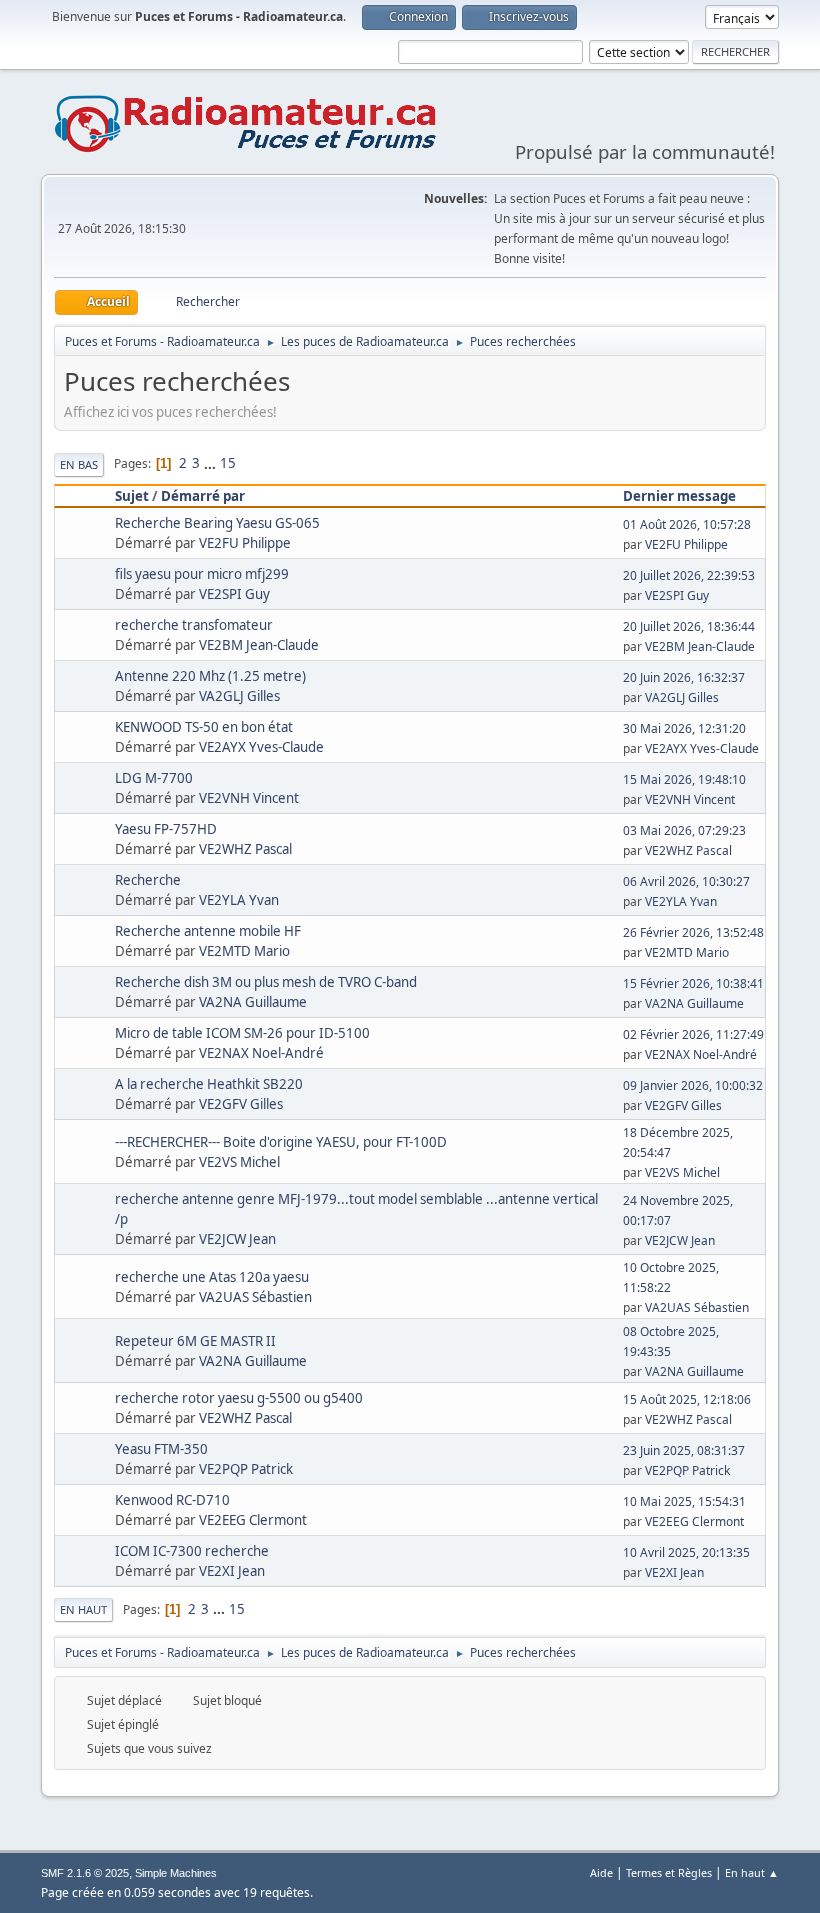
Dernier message (679, 496)
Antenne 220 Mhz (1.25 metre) (210, 676)
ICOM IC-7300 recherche (192, 1551)
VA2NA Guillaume (253, 1002)
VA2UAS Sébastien (255, 1297)
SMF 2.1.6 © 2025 (85, 1873)
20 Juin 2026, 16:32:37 (684, 677)
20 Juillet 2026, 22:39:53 (689, 575)
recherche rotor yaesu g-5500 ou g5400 (239, 1398)
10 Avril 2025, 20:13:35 (686, 1552)
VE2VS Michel (239, 1162)
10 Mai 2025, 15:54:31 (684, 1501)
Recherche (148, 880)
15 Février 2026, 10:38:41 (693, 983)
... (211, 463)
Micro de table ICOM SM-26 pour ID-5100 (242, 1033)
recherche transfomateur (194, 625)
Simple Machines (176, 1873)
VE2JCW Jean (237, 1239)
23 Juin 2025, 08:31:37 (684, 1450)
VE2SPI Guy (234, 594)
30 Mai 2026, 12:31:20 (684, 728)
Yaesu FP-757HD (166, 829)
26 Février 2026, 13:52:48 (693, 932)
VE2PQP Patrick (246, 1469)
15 (228, 463)
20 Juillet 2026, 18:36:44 (689, 626)
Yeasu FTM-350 (161, 1449)
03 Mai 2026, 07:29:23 (684, 830)
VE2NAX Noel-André (261, 1053)
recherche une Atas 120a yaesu (212, 1277)
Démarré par (203, 496)
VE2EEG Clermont (253, 1520)
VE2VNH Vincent (249, 798)
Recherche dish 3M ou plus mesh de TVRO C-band (266, 982)
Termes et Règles (669, 1872)
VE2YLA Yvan (239, 900)
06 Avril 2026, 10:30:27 (686, 881)
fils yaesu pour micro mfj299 (202, 574)
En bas (79, 464)
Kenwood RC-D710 (172, 1500)
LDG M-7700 (154, 778)
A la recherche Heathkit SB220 (209, 1084)
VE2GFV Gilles (241, 1104)
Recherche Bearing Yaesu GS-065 (217, 523)
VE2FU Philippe (245, 543)
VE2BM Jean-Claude (259, 645)
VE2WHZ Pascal (245, 849)
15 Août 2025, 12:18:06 (687, 1399)
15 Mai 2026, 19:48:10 (684, 779)
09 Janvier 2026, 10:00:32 (693, 1085)
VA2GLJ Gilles (239, 696)
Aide (601, 1872)
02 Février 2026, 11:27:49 (693, 1034)
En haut (83, 1609)
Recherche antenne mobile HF (208, 931)
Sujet (132, 496)
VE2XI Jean (232, 1571)
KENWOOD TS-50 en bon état (204, 727)
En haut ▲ (752, 1872)
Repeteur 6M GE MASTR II (195, 1341)
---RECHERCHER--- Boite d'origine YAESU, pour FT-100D (281, 1142)
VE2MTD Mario (244, 951)
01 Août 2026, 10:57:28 (687, 524)
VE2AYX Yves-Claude (261, 747)
